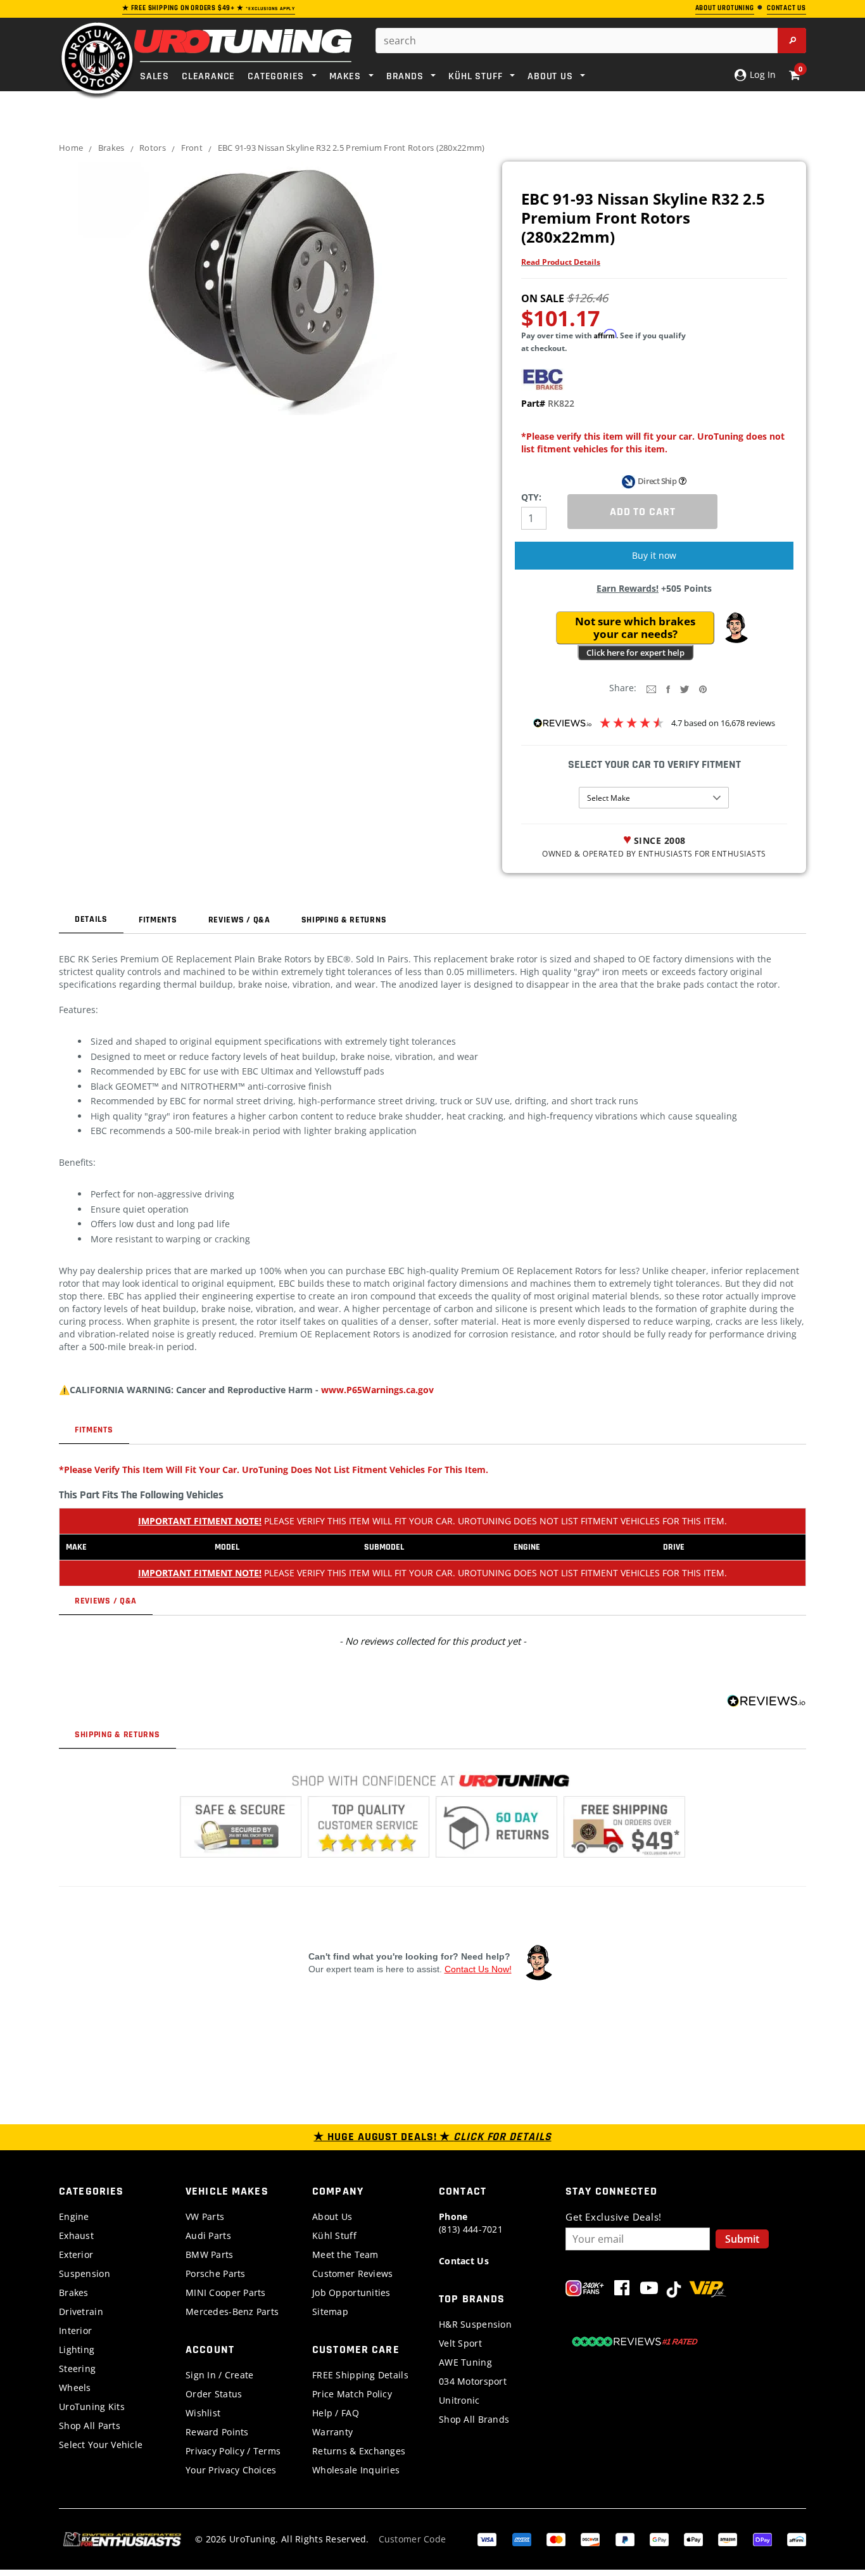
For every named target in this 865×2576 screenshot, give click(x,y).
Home (71, 148)
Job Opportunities (351, 2292)
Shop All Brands (474, 2419)
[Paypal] (625, 2538)
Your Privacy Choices (231, 2470)
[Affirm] (797, 2538)
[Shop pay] (762, 2538)
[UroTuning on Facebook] (622, 2291)
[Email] (651, 688)
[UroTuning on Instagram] (585, 2291)
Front (192, 148)
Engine (74, 2216)
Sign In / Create (219, 2375)
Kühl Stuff (334, 2235)
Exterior (76, 2254)
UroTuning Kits (92, 2407)
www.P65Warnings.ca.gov (377, 1390)
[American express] (522, 2538)
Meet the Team (345, 2254)
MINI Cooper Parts (226, 2292)
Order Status (214, 2394)
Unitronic (459, 2400)
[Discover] (590, 2538)
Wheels (75, 2388)
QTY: (531, 497)
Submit (742, 2239)
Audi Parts (208, 2235)
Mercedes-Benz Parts (232, 2311)
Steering (77, 2369)
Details (91, 919)
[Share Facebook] (668, 688)
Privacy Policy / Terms (233, 2451)
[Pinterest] (703, 688)
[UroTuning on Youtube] (649, 2291)
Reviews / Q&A (239, 920)
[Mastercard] (556, 2538)
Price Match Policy (352, 2394)
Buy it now (654, 555)
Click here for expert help (635, 653)
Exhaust (76, 2235)
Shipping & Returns (344, 920)
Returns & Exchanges (359, 2451)
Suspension (85, 2273)
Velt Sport (460, 2343)
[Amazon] (728, 2538)
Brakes (111, 148)
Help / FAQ (336, 2413)
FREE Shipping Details (360, 2375)
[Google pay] (659, 2538)
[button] (736, 628)
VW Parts (205, 2216)
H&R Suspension (475, 2324)
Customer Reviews (352, 2273)
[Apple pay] (693, 2538)
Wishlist (203, 2413)
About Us (332, 2216)
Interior (75, 2331)
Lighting (77, 2350)
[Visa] (487, 2538)
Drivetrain (81, 2311)
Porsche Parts (216, 2273)
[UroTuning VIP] (708, 2291)
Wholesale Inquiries (356, 2470)
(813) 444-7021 (471, 2223)
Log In (761, 74)
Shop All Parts (90, 2426)
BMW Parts (210, 2254)
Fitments (158, 920)
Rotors (153, 148)
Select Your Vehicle (101, 2445)
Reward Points (217, 2432)
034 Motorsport (473, 2381)
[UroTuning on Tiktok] (674, 2291)
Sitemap (330, 2311)
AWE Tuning (465, 2362)
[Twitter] (685, 688)
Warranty (332, 2432)
